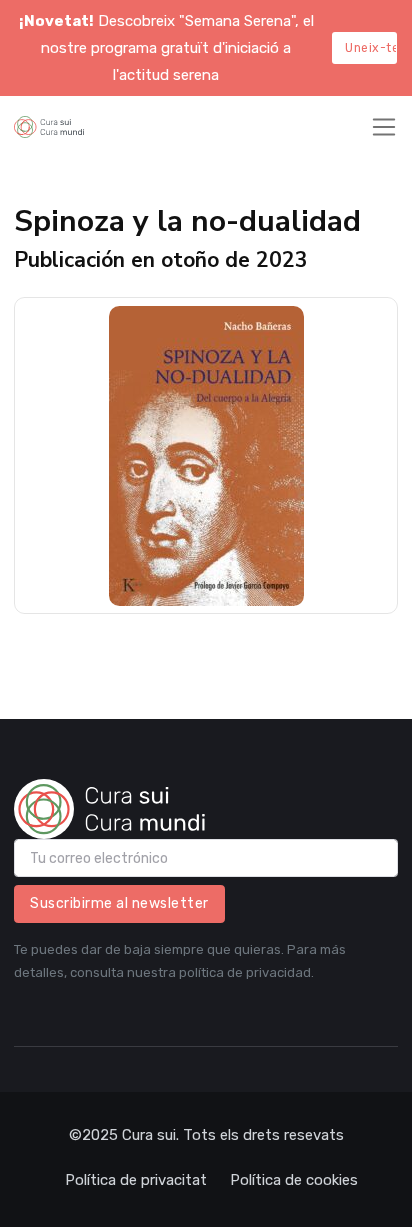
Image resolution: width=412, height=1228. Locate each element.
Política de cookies (294, 1180)
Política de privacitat (136, 1180)
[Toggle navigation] (384, 127)
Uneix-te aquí (371, 48)
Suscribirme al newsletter (119, 903)
